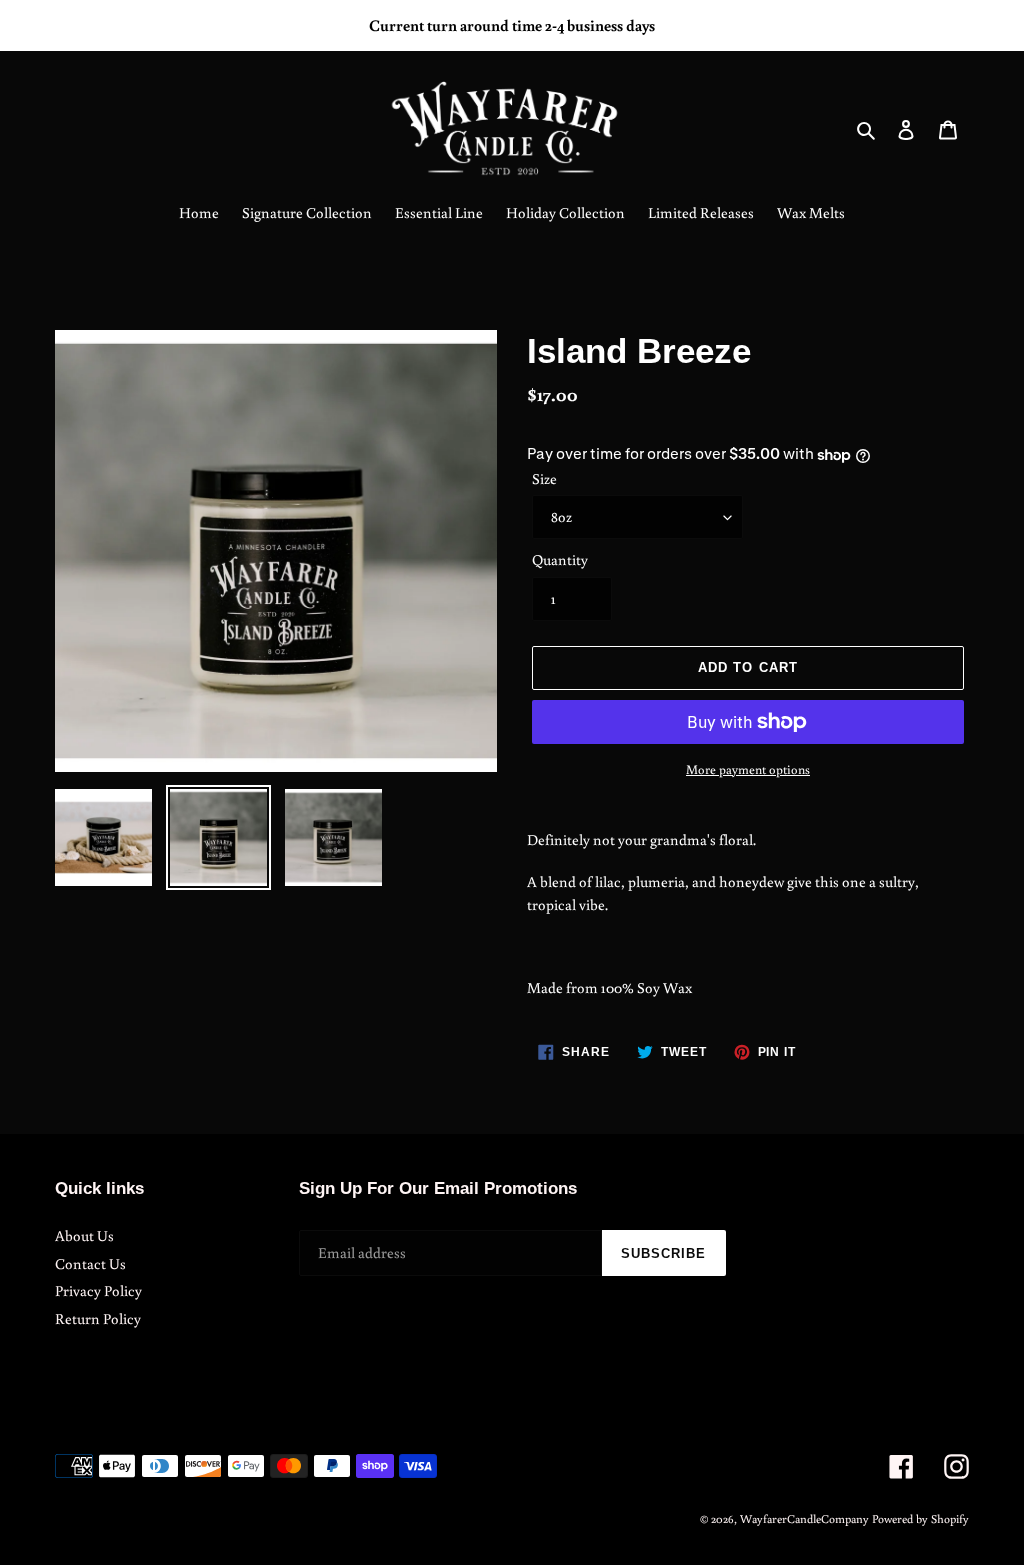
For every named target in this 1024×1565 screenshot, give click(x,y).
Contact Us (90, 1263)
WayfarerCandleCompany (804, 1518)
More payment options (748, 769)
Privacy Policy (98, 1290)
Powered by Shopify (920, 1518)
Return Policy (98, 1318)
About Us (84, 1235)
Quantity (560, 559)
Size (544, 478)
